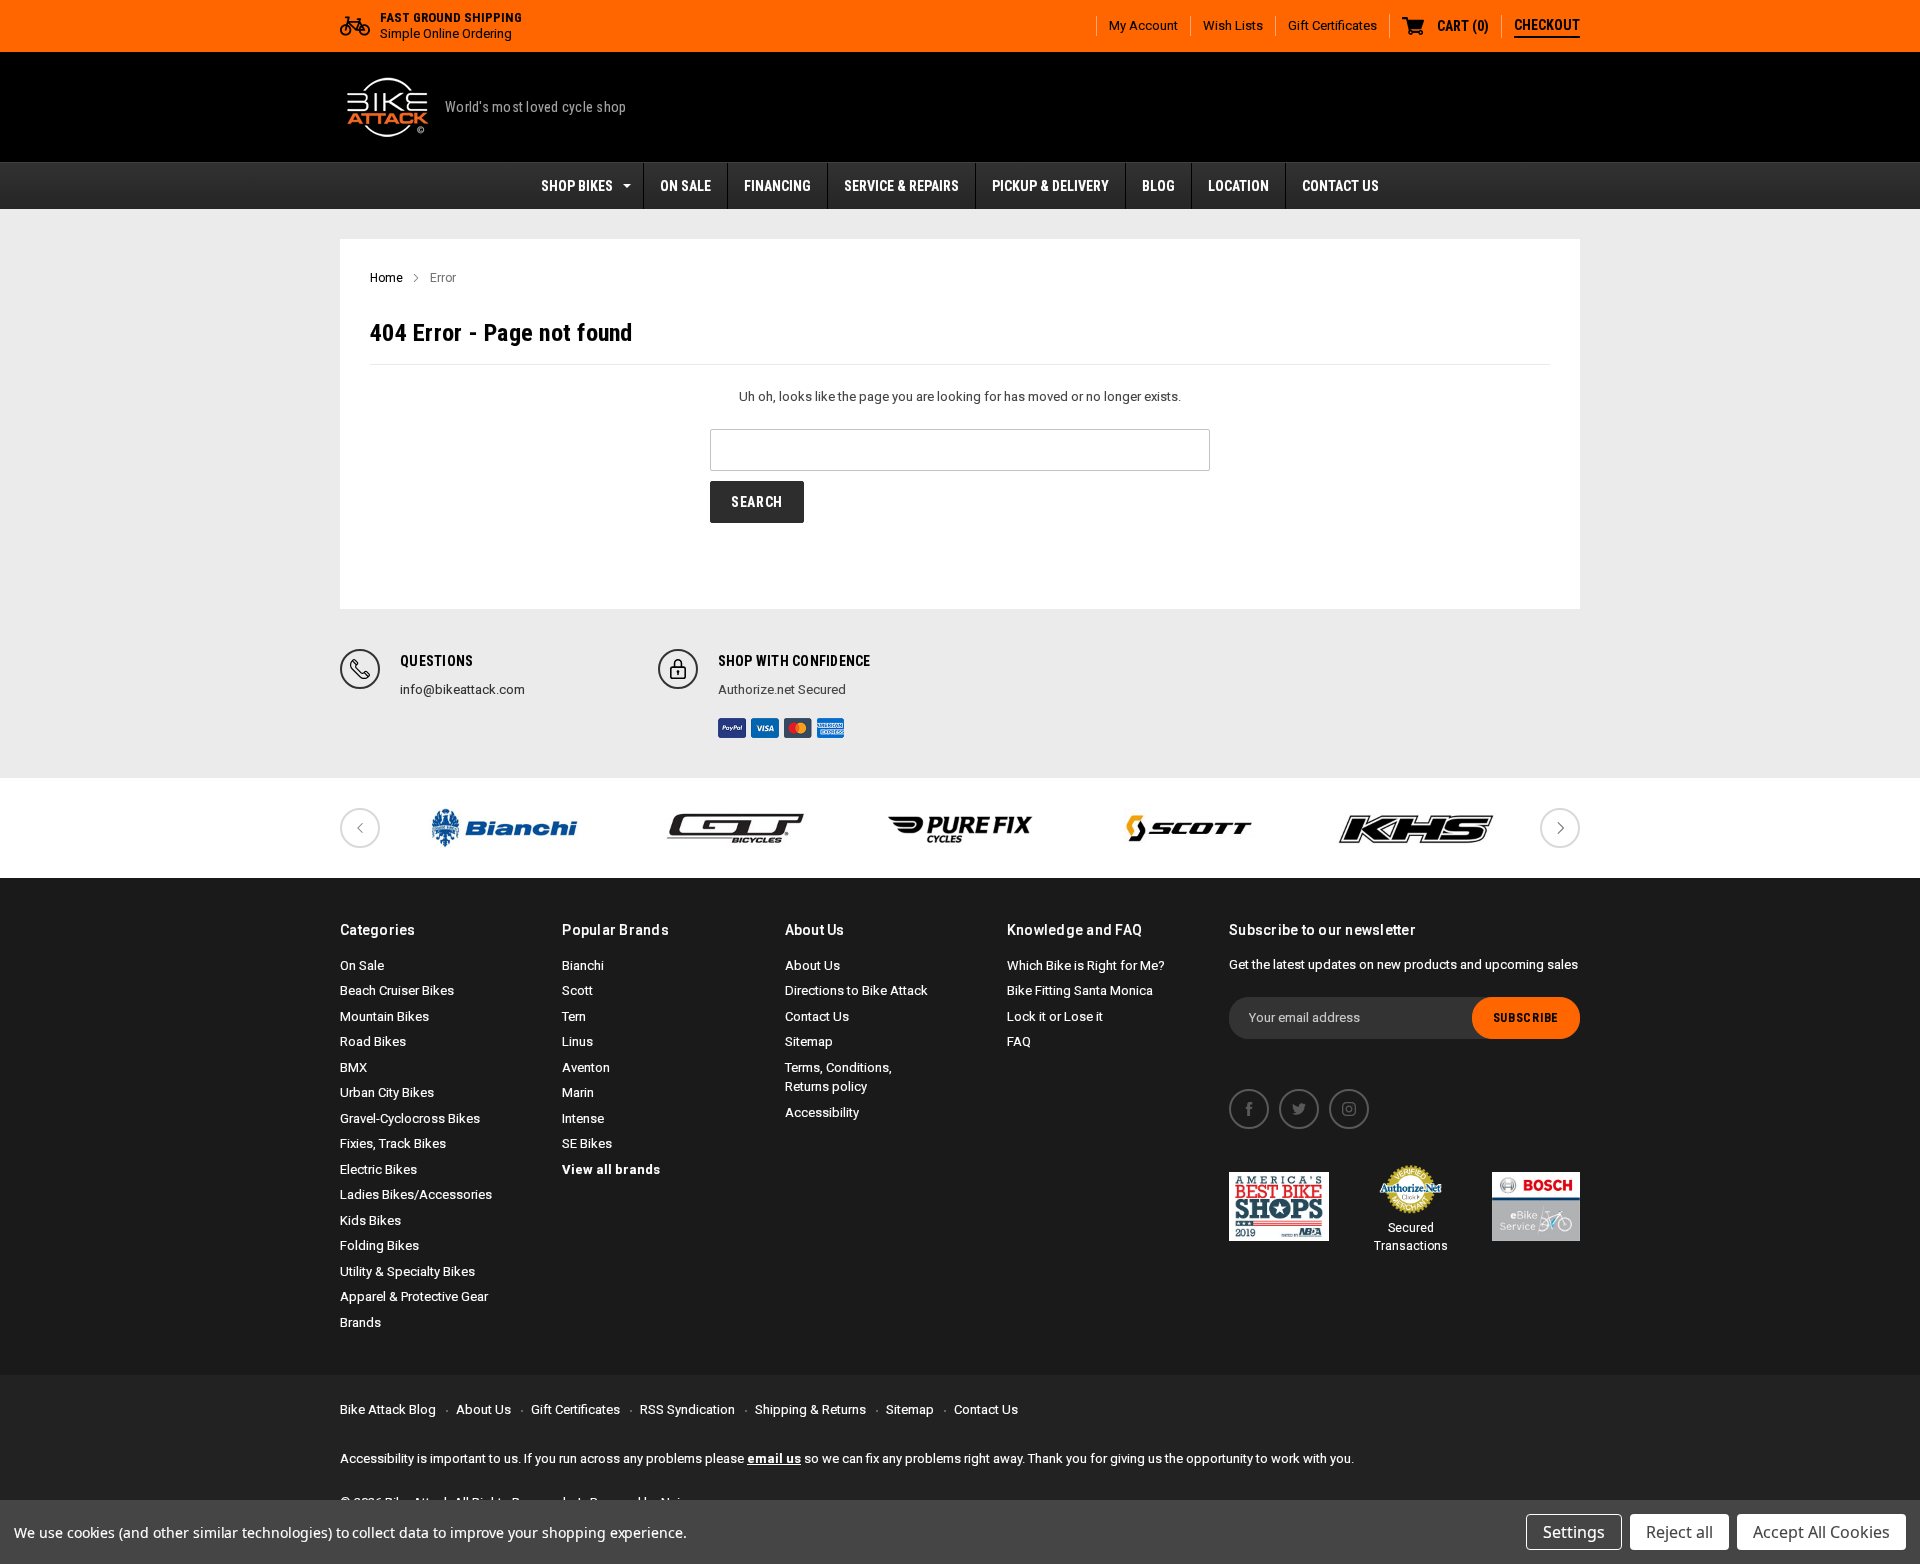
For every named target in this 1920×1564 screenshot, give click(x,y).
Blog (1158, 186)
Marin (578, 1092)
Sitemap (809, 1041)
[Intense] (960, 828)
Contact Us (1340, 186)
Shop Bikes (577, 186)
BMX (353, 1067)
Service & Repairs (901, 186)
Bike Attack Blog (388, 1409)
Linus (577, 1041)
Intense (583, 1118)
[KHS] (1416, 828)
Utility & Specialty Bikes (407, 1271)
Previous (360, 828)
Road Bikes (373, 1041)
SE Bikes (587, 1143)
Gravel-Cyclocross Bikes (410, 1118)
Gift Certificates (1332, 25)
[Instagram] (1349, 1109)
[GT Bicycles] (732, 828)
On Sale (362, 965)
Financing (777, 186)
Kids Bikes (370, 1220)
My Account (1143, 25)
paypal (732, 728)
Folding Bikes (379, 1245)
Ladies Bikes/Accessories (416, 1194)
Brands (360, 1322)
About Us (812, 965)
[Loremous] (504, 828)
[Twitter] (1299, 1109)
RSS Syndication (687, 1409)
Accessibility (822, 1112)
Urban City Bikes (387, 1092)
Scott (577, 990)
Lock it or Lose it (1055, 1016)
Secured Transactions (1411, 1237)
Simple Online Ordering (451, 25)
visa (765, 728)
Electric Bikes (378, 1169)
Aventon (586, 1067)
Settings (1574, 1532)
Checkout (1547, 25)
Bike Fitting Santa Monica (1080, 990)
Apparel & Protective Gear (414, 1296)
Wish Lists (1233, 25)
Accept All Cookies (1821, 1532)
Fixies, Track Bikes (393, 1143)
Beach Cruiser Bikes (397, 990)
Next (1560, 828)
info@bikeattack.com (462, 689)
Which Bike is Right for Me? (1086, 965)
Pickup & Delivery (1050, 186)
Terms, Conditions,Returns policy (838, 1077)
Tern (574, 1016)
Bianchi (583, 965)
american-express (831, 728)
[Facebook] (1249, 1109)
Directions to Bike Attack (856, 990)
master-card (798, 728)
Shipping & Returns (810, 1409)
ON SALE (685, 186)
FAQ (1019, 1041)
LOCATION (1238, 186)
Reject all (1679, 1532)
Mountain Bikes (384, 1016)
